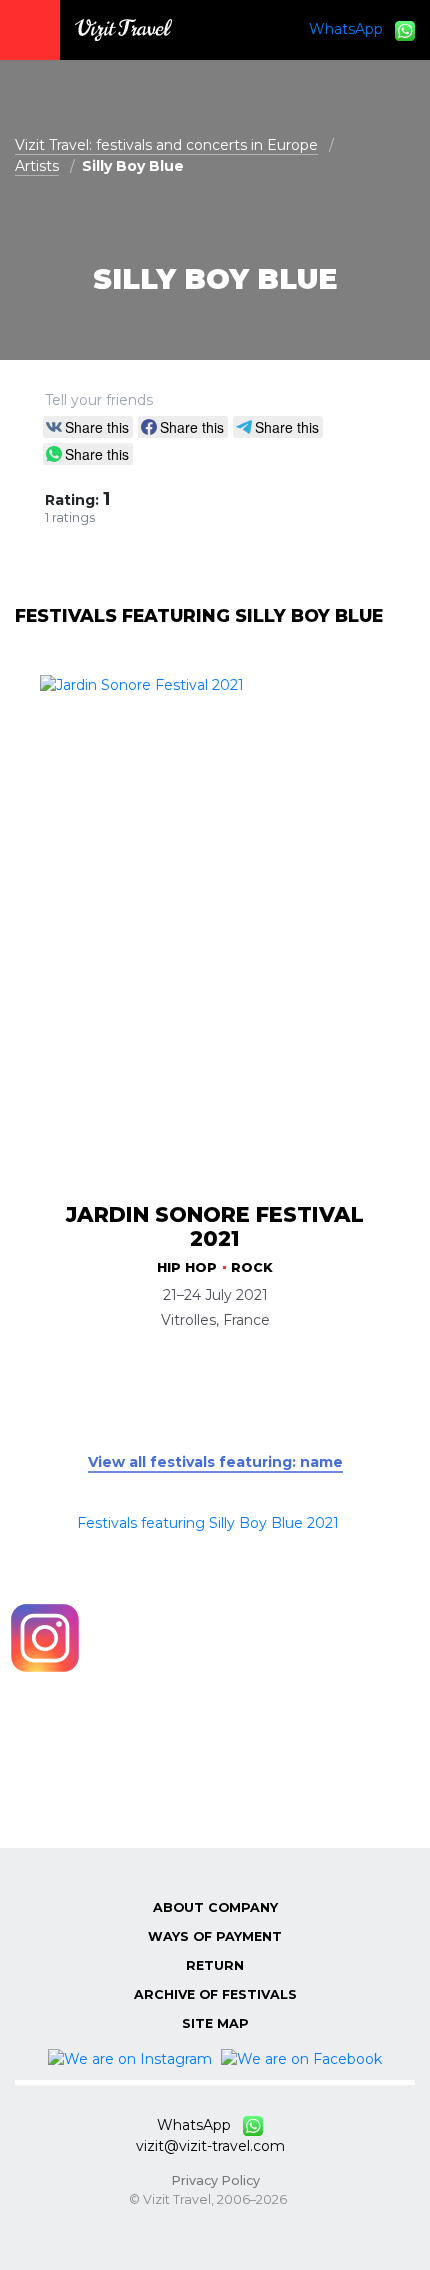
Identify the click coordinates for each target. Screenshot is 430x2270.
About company (215, 1907)
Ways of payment (215, 1936)
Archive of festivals (215, 1994)
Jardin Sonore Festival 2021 (215, 1226)
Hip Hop (187, 1267)
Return (215, 1965)
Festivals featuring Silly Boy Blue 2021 (208, 1523)
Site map (215, 2023)
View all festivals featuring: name (215, 1462)
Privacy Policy (215, 2180)
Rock (252, 1267)
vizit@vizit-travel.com (210, 2146)
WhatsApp (352, 29)
